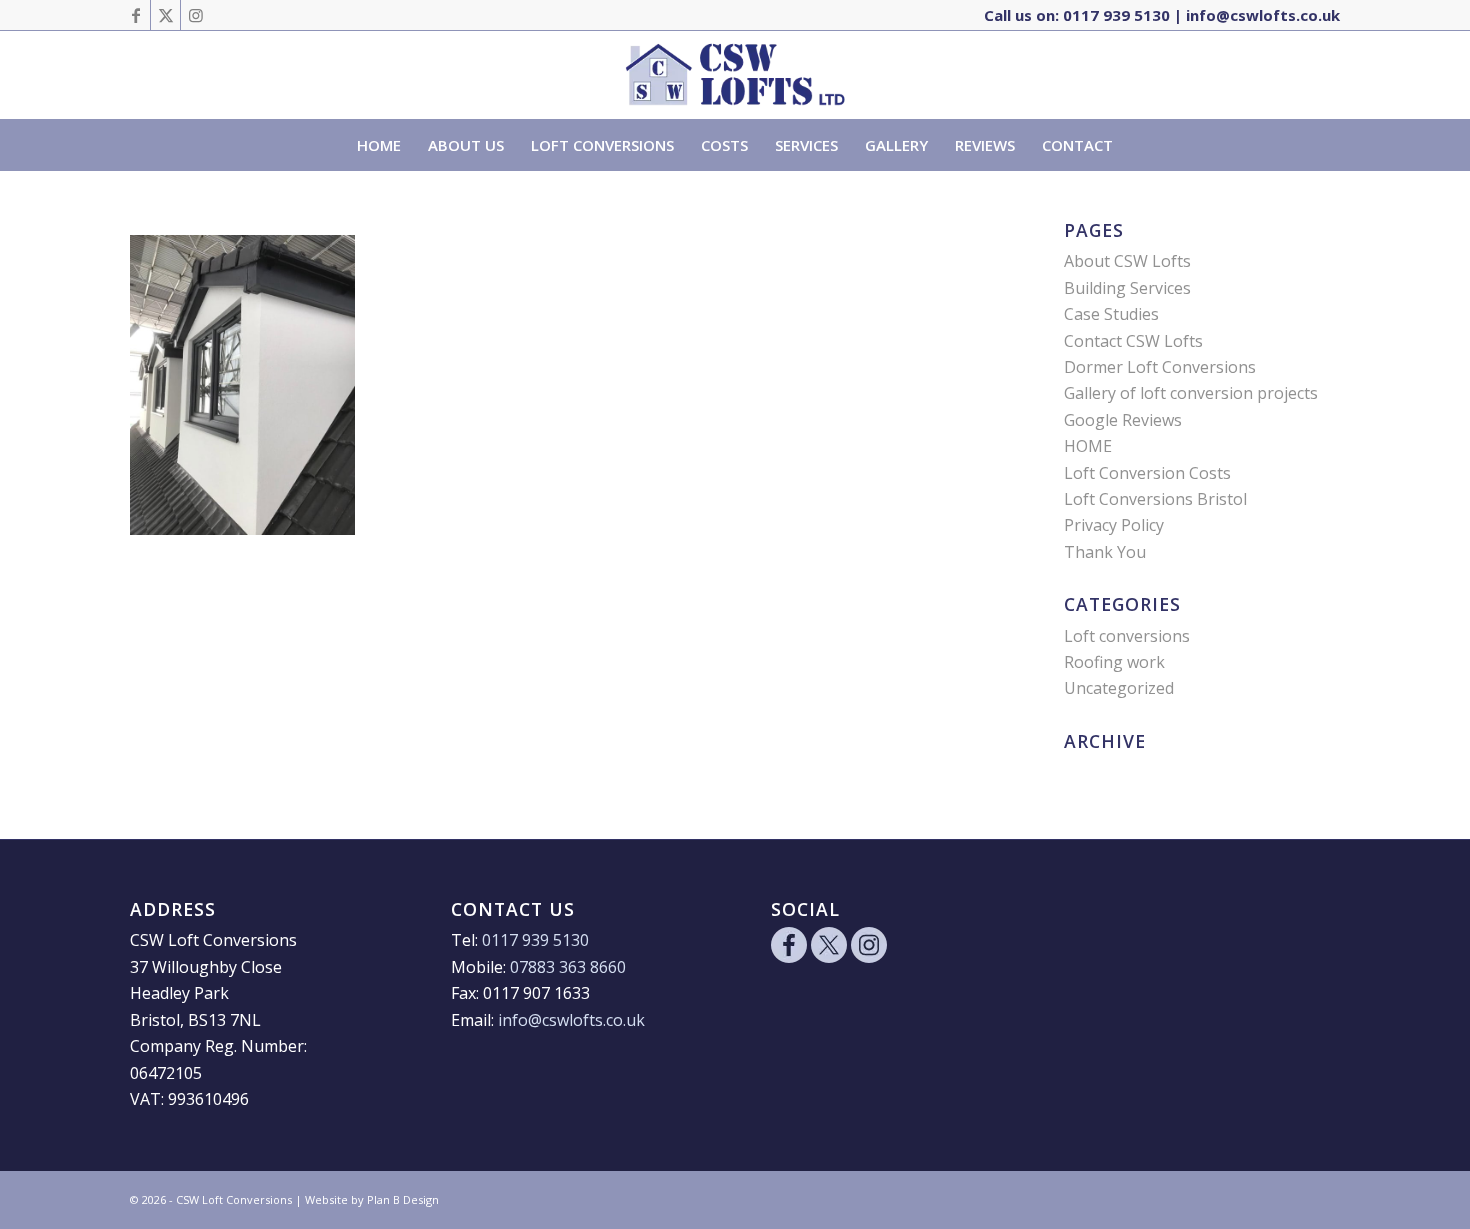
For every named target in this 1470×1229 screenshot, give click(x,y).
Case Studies (1111, 314)
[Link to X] (165, 15)
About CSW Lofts (1127, 261)
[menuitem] (379, 145)
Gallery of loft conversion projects (1191, 393)
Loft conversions (1127, 636)
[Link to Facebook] (135, 15)
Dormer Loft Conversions (1160, 367)
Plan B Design (403, 1199)
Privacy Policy (1114, 525)
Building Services (1127, 288)
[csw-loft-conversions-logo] (735, 75)
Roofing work (1114, 662)
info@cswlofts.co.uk (1263, 15)
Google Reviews (1123, 420)
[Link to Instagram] (196, 15)
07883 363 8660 (568, 967)
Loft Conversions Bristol (1155, 499)
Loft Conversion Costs (1147, 473)
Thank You (1105, 552)
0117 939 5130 (1116, 15)
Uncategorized (1119, 688)
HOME (1088, 446)
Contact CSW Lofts (1133, 341)
